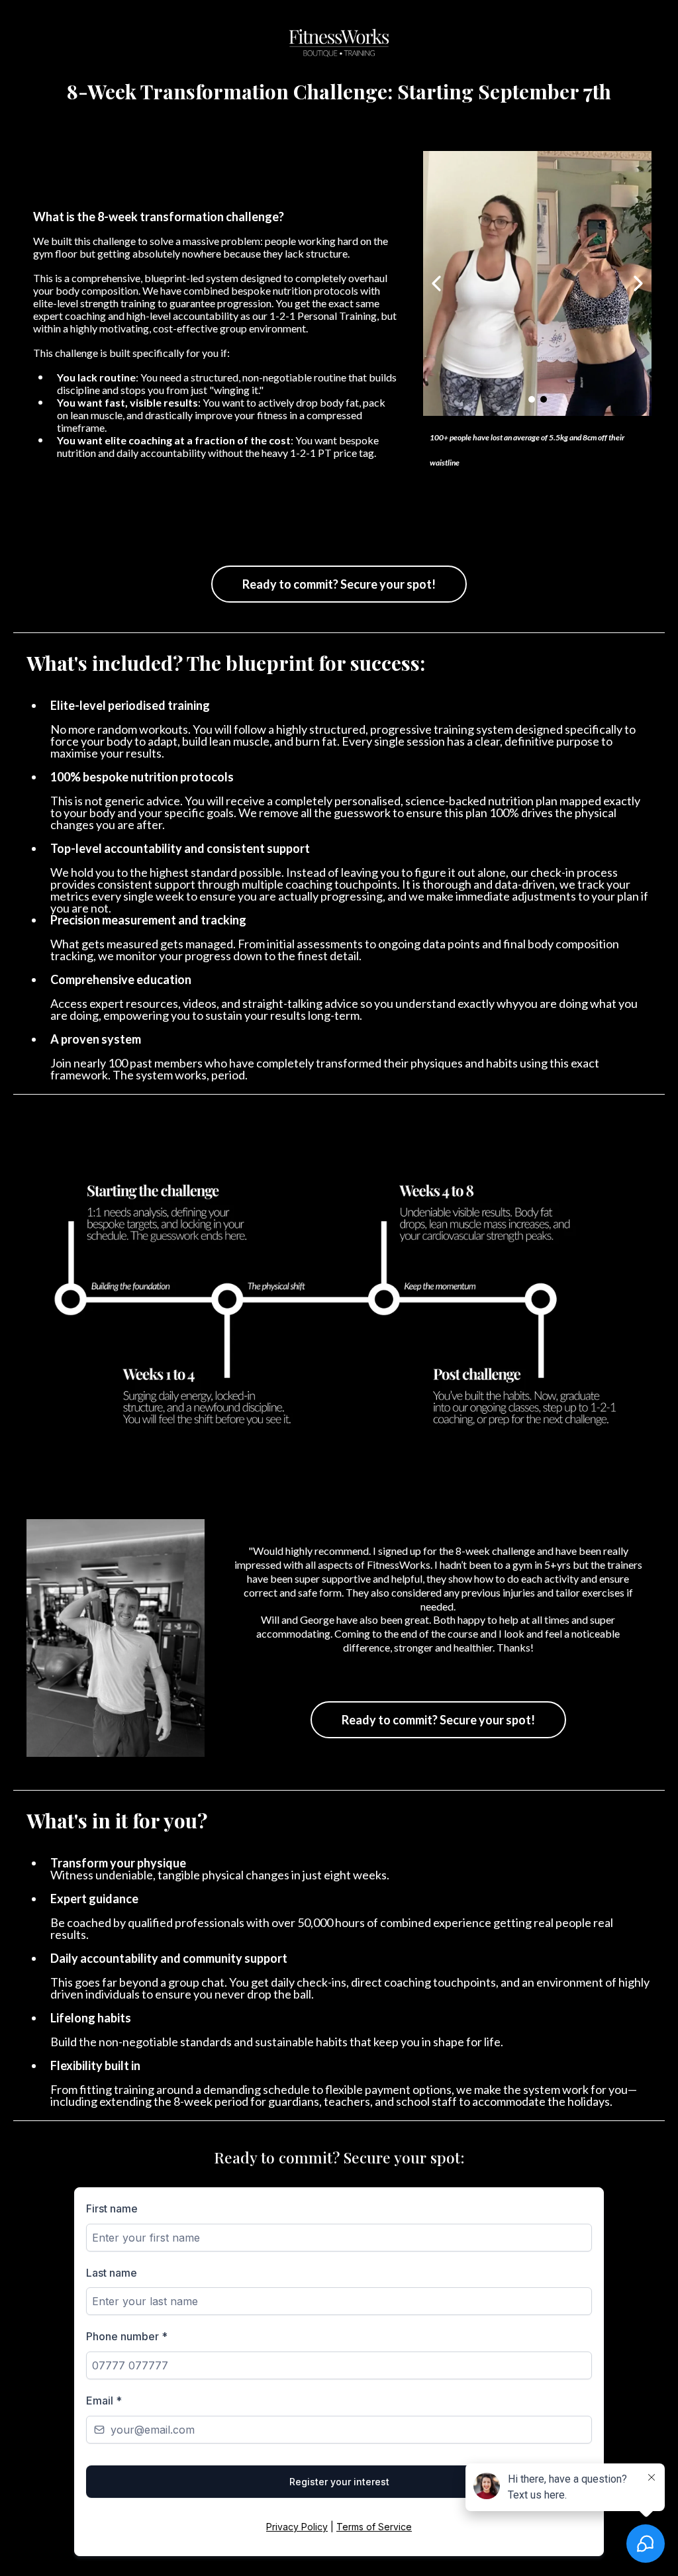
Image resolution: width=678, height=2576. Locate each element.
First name (112, 2208)
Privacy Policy (297, 2527)
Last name (112, 2273)
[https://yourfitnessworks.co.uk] (339, 43)
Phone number (127, 2336)
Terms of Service (374, 2527)
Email (104, 2401)
